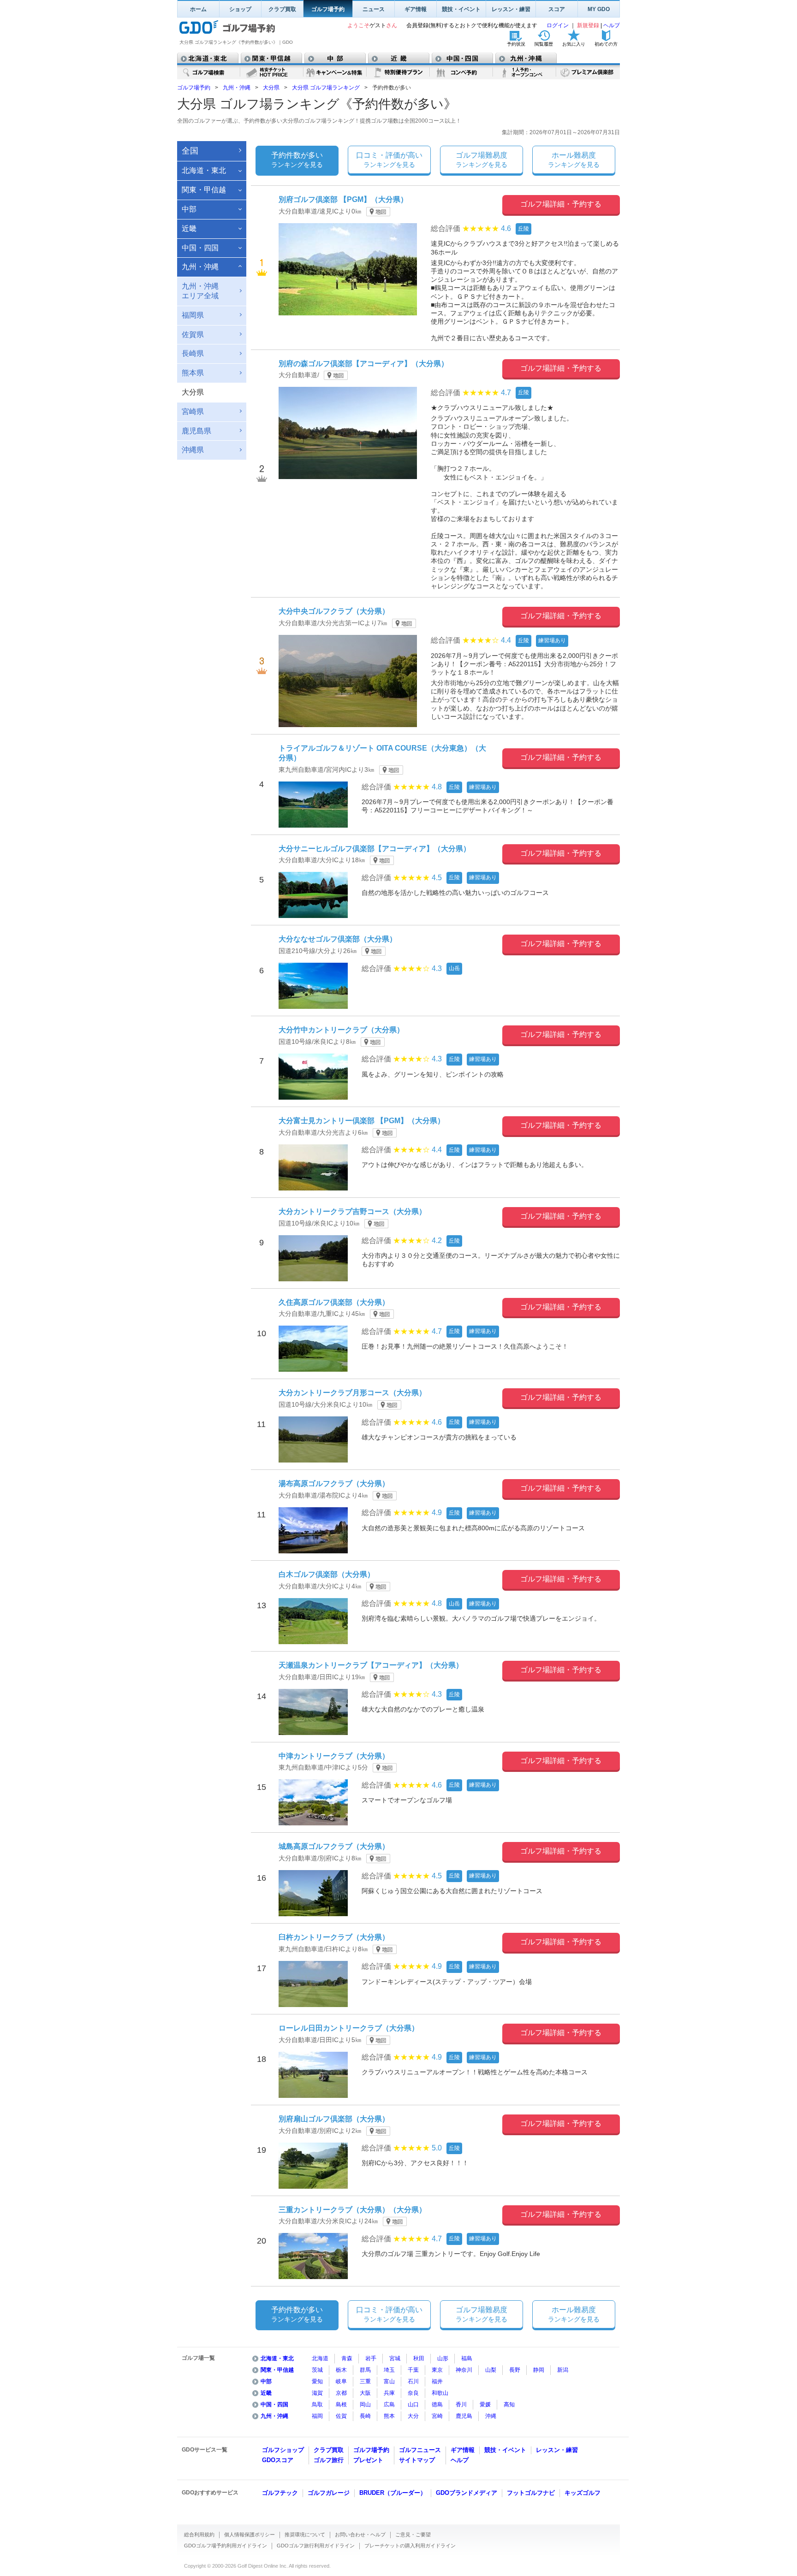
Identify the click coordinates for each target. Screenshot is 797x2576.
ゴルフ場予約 (328, 9)
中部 (266, 2381)
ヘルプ (612, 25)
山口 (413, 2404)
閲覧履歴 (544, 44)
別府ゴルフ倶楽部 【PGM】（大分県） (343, 199)
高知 (509, 2404)
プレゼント (368, 2460)
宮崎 (437, 2416)
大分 (413, 2416)
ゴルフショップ (283, 2450)
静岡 (539, 2370)
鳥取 (317, 2404)
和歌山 (440, 2393)
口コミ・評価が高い (389, 160)
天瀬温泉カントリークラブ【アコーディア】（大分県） (371, 1665)
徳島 (437, 2404)
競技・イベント (461, 9)
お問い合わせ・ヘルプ (360, 2535)
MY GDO (599, 9)
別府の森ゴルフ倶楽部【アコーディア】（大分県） (363, 364)
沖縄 (491, 2416)
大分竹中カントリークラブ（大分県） (341, 1030)
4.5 (437, 878)
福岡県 (193, 315)
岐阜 (341, 2381)
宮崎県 (193, 412)
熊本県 (193, 373)
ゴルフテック (280, 2493)
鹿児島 (464, 2416)
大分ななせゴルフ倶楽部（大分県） (338, 939)
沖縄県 (193, 450)
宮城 (395, 2358)
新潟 (563, 2370)
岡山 (365, 2404)
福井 (437, 2381)
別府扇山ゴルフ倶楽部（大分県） (334, 2119)
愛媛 (485, 2404)
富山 (389, 2381)
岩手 (371, 2358)
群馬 (365, 2370)
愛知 (317, 2381)
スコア (557, 9)
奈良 (413, 2393)
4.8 (437, 787)
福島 (467, 2358)
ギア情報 (416, 9)
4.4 (506, 640)
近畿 (266, 2393)
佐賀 (341, 2416)
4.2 (437, 1241)
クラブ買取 (282, 9)
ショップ (240, 9)
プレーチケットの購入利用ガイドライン (410, 2546)
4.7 (506, 393)
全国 (190, 151)
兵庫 (389, 2393)
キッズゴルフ (583, 2493)
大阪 (365, 2393)
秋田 (419, 2358)
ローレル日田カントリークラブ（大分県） (349, 2028)
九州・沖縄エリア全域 (200, 291)
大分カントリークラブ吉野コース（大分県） (352, 1211)
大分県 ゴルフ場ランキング (326, 88)
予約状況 (516, 44)
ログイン (558, 25)
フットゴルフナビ (531, 2493)
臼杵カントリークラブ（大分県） (334, 1937)
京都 (341, 2393)
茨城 (317, 2370)
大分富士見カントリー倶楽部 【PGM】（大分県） (362, 1121)
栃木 (341, 2370)
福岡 (317, 2416)
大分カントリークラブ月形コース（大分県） (352, 1393)
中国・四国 (274, 2404)
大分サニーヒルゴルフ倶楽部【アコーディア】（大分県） (375, 849)
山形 (443, 2358)
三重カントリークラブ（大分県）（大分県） (352, 2210)
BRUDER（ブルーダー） (393, 2493)
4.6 (506, 228)
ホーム (198, 9)
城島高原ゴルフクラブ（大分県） (334, 1846)
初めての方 (606, 44)
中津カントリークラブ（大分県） (334, 1756)
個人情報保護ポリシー (250, 2535)
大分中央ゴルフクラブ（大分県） (334, 611)
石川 (413, 2381)
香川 (461, 2404)
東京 (437, 2370)
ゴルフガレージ (329, 2493)
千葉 (413, 2370)
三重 (365, 2381)
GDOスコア (278, 2460)
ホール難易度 (574, 160)
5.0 (437, 2148)
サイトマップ (417, 2460)
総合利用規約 (199, 2535)
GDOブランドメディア (467, 2493)
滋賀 (317, 2393)
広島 (389, 2404)
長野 (515, 2370)
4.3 (437, 968)
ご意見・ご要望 (413, 2535)
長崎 (365, 2416)
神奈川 (464, 2370)
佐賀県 (193, 335)
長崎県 (193, 353)
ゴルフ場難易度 (482, 160)
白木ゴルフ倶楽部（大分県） (327, 1574)
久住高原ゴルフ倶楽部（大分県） (334, 1302)
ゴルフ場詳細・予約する (561, 204)
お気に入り (574, 44)
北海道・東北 (277, 2358)
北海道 (320, 2358)
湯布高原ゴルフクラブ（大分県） (334, 1483)
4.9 (437, 1513)
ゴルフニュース (420, 2450)
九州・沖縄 (237, 88)
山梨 (491, 2370)
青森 (347, 2358)
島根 (341, 2404)
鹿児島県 (196, 431)
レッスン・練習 (511, 9)
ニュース (374, 9)
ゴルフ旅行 (329, 2460)
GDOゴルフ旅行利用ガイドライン (316, 2546)
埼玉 (389, 2370)
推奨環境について (305, 2535)
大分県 (271, 88)
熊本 (389, 2416)
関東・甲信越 (277, 2370)
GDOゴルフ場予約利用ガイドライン (226, 2546)
